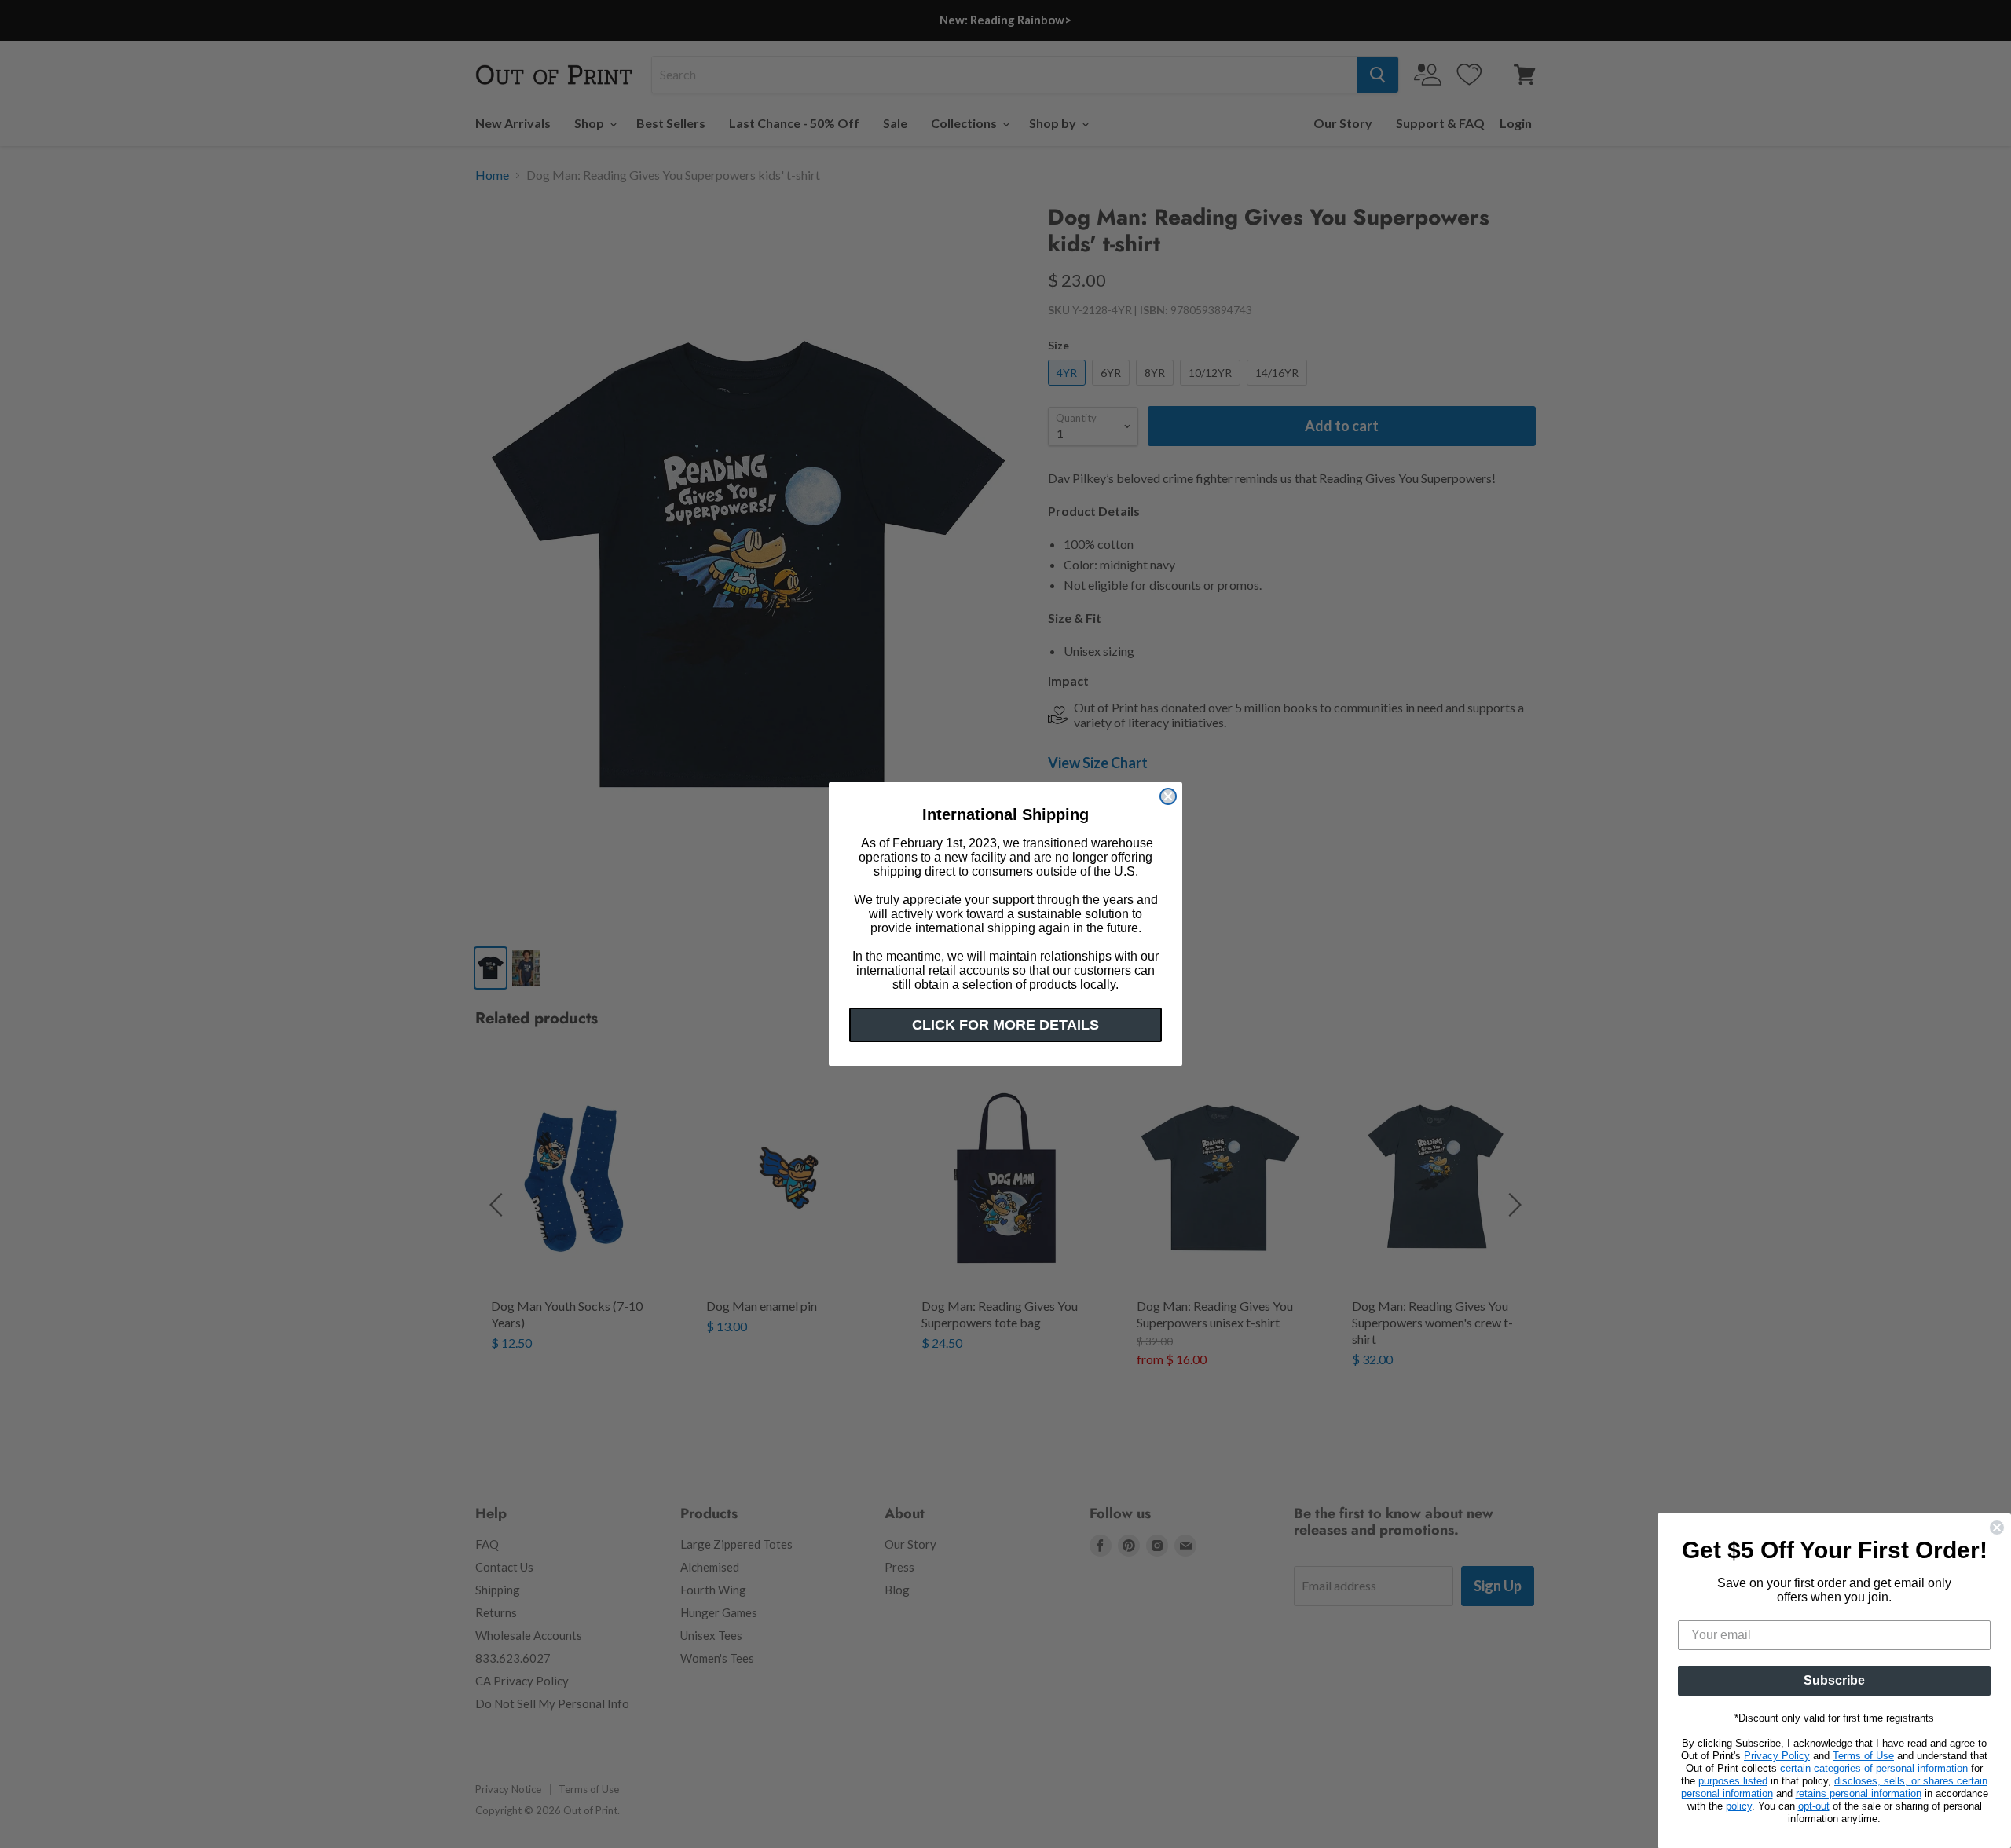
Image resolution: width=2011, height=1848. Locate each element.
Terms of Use (1863, 1756)
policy (1739, 1806)
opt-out (1814, 1806)
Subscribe (1834, 1680)
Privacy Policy (1777, 1756)
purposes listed (1733, 1781)
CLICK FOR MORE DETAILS (1005, 1025)
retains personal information (1859, 1793)
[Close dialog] (1168, 796)
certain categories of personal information (1874, 1768)
